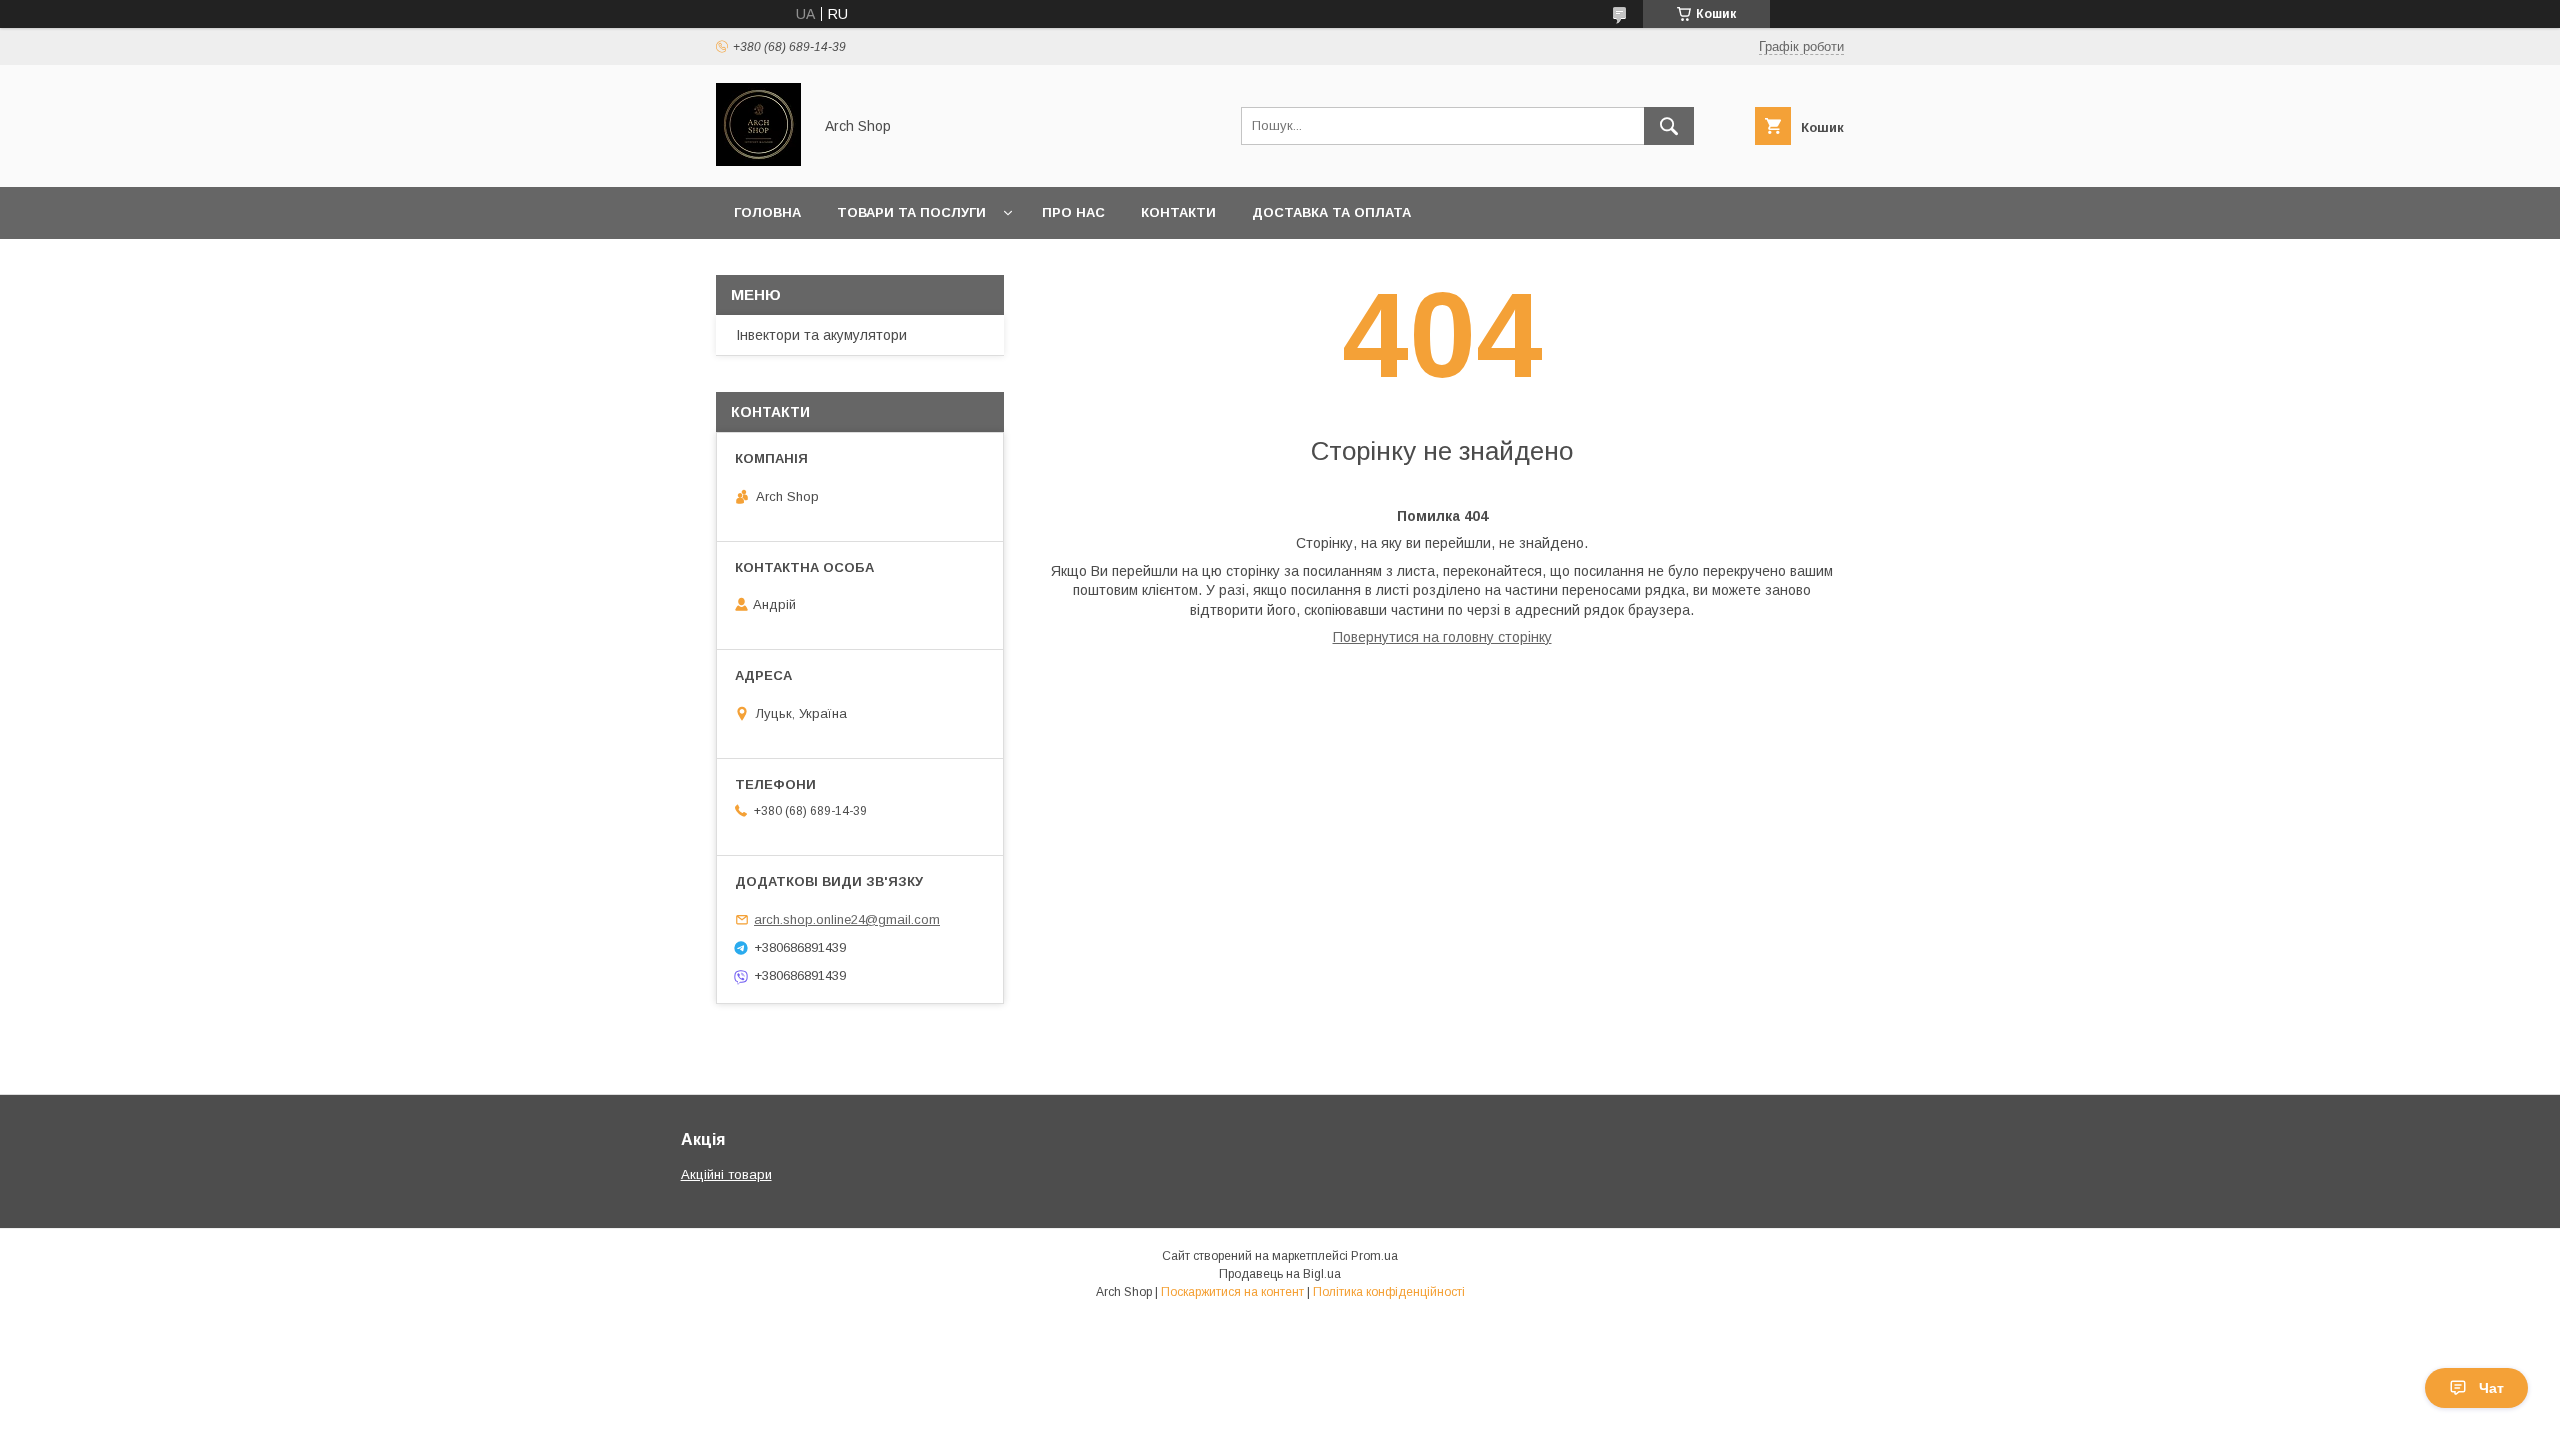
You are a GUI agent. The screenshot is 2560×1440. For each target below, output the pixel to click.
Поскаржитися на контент (1232, 1292)
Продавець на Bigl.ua (1280, 1274)
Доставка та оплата (1331, 212)
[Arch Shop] (758, 161)
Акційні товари (726, 1174)
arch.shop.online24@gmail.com (847, 919)
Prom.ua (1374, 1256)
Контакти (1178, 212)
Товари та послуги (911, 212)
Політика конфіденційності (1389, 1292)
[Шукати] (1669, 126)
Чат (2491, 1388)
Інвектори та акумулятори (821, 335)
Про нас (1073, 212)
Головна (767, 212)
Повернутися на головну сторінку (1442, 637)
